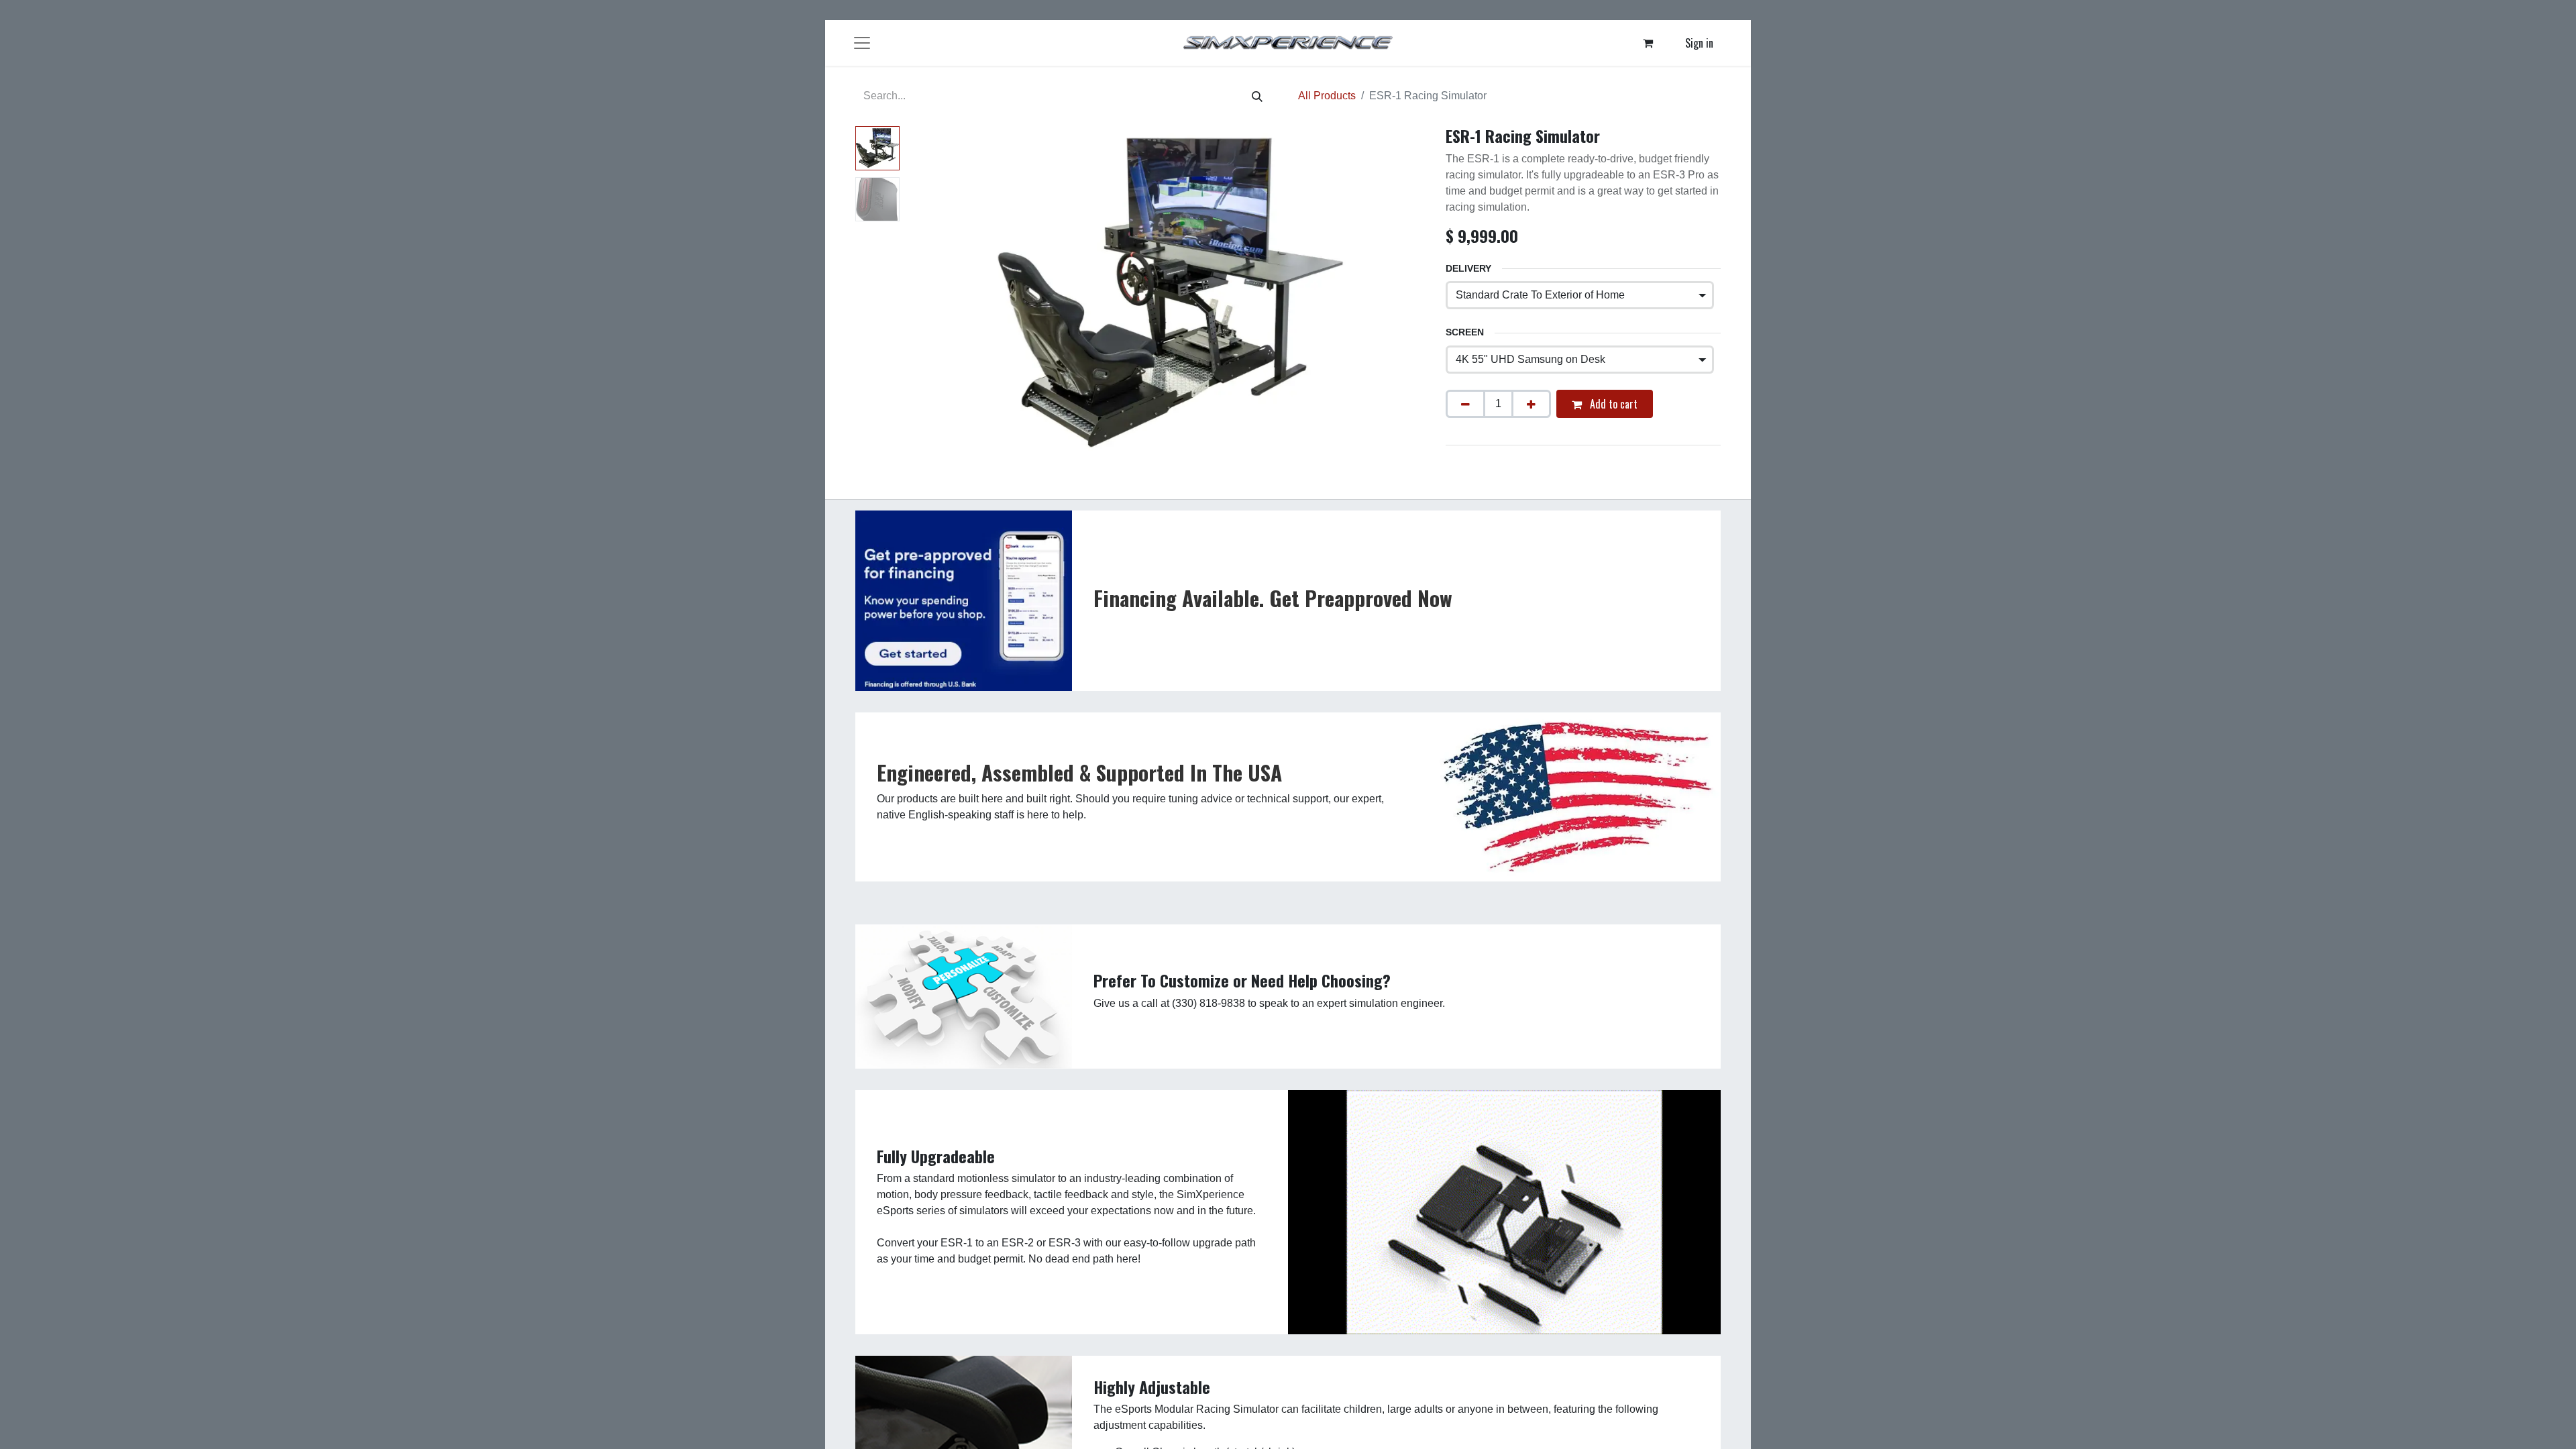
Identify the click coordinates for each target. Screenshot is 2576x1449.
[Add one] (1531, 404)
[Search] (1257, 96)
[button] (944, 294)
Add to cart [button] (1612, 404)
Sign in (1699, 43)
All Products (1327, 96)
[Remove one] (1465, 404)
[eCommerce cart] (1648, 43)
